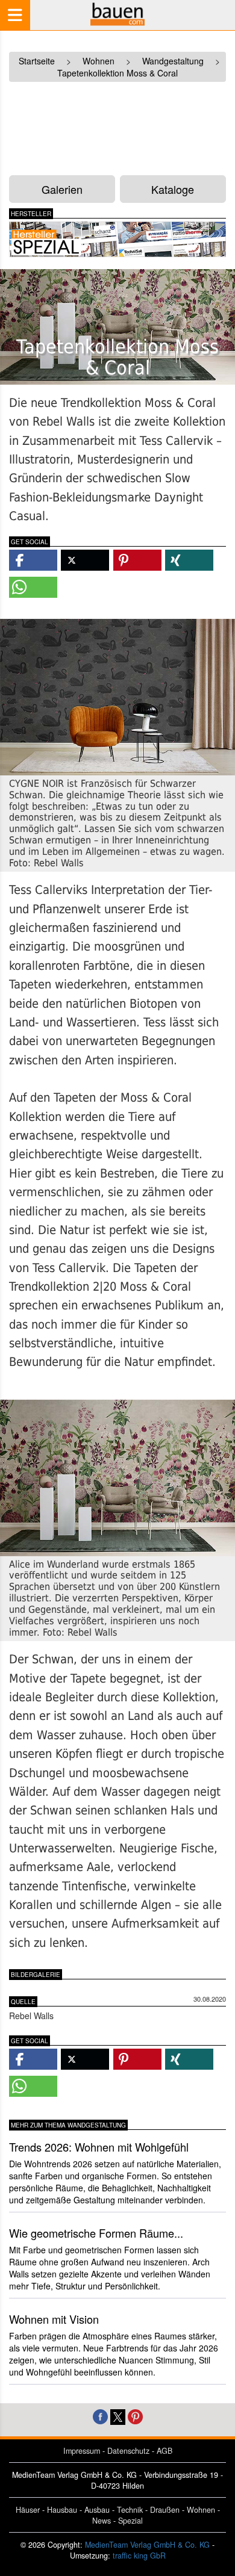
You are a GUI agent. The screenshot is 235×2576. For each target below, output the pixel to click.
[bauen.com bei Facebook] (100, 2416)
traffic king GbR (139, 2556)
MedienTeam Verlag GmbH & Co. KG (147, 2545)
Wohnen (201, 2510)
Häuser (28, 2510)
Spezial (130, 2521)
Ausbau (97, 2510)
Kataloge (173, 189)
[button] (33, 560)
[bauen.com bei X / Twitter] (118, 2416)
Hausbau (62, 2510)
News (102, 2521)
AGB (164, 2451)
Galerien (62, 189)
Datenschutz (128, 2451)
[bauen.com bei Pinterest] (135, 2416)
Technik (130, 2510)
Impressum (82, 2451)
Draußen (165, 2510)
